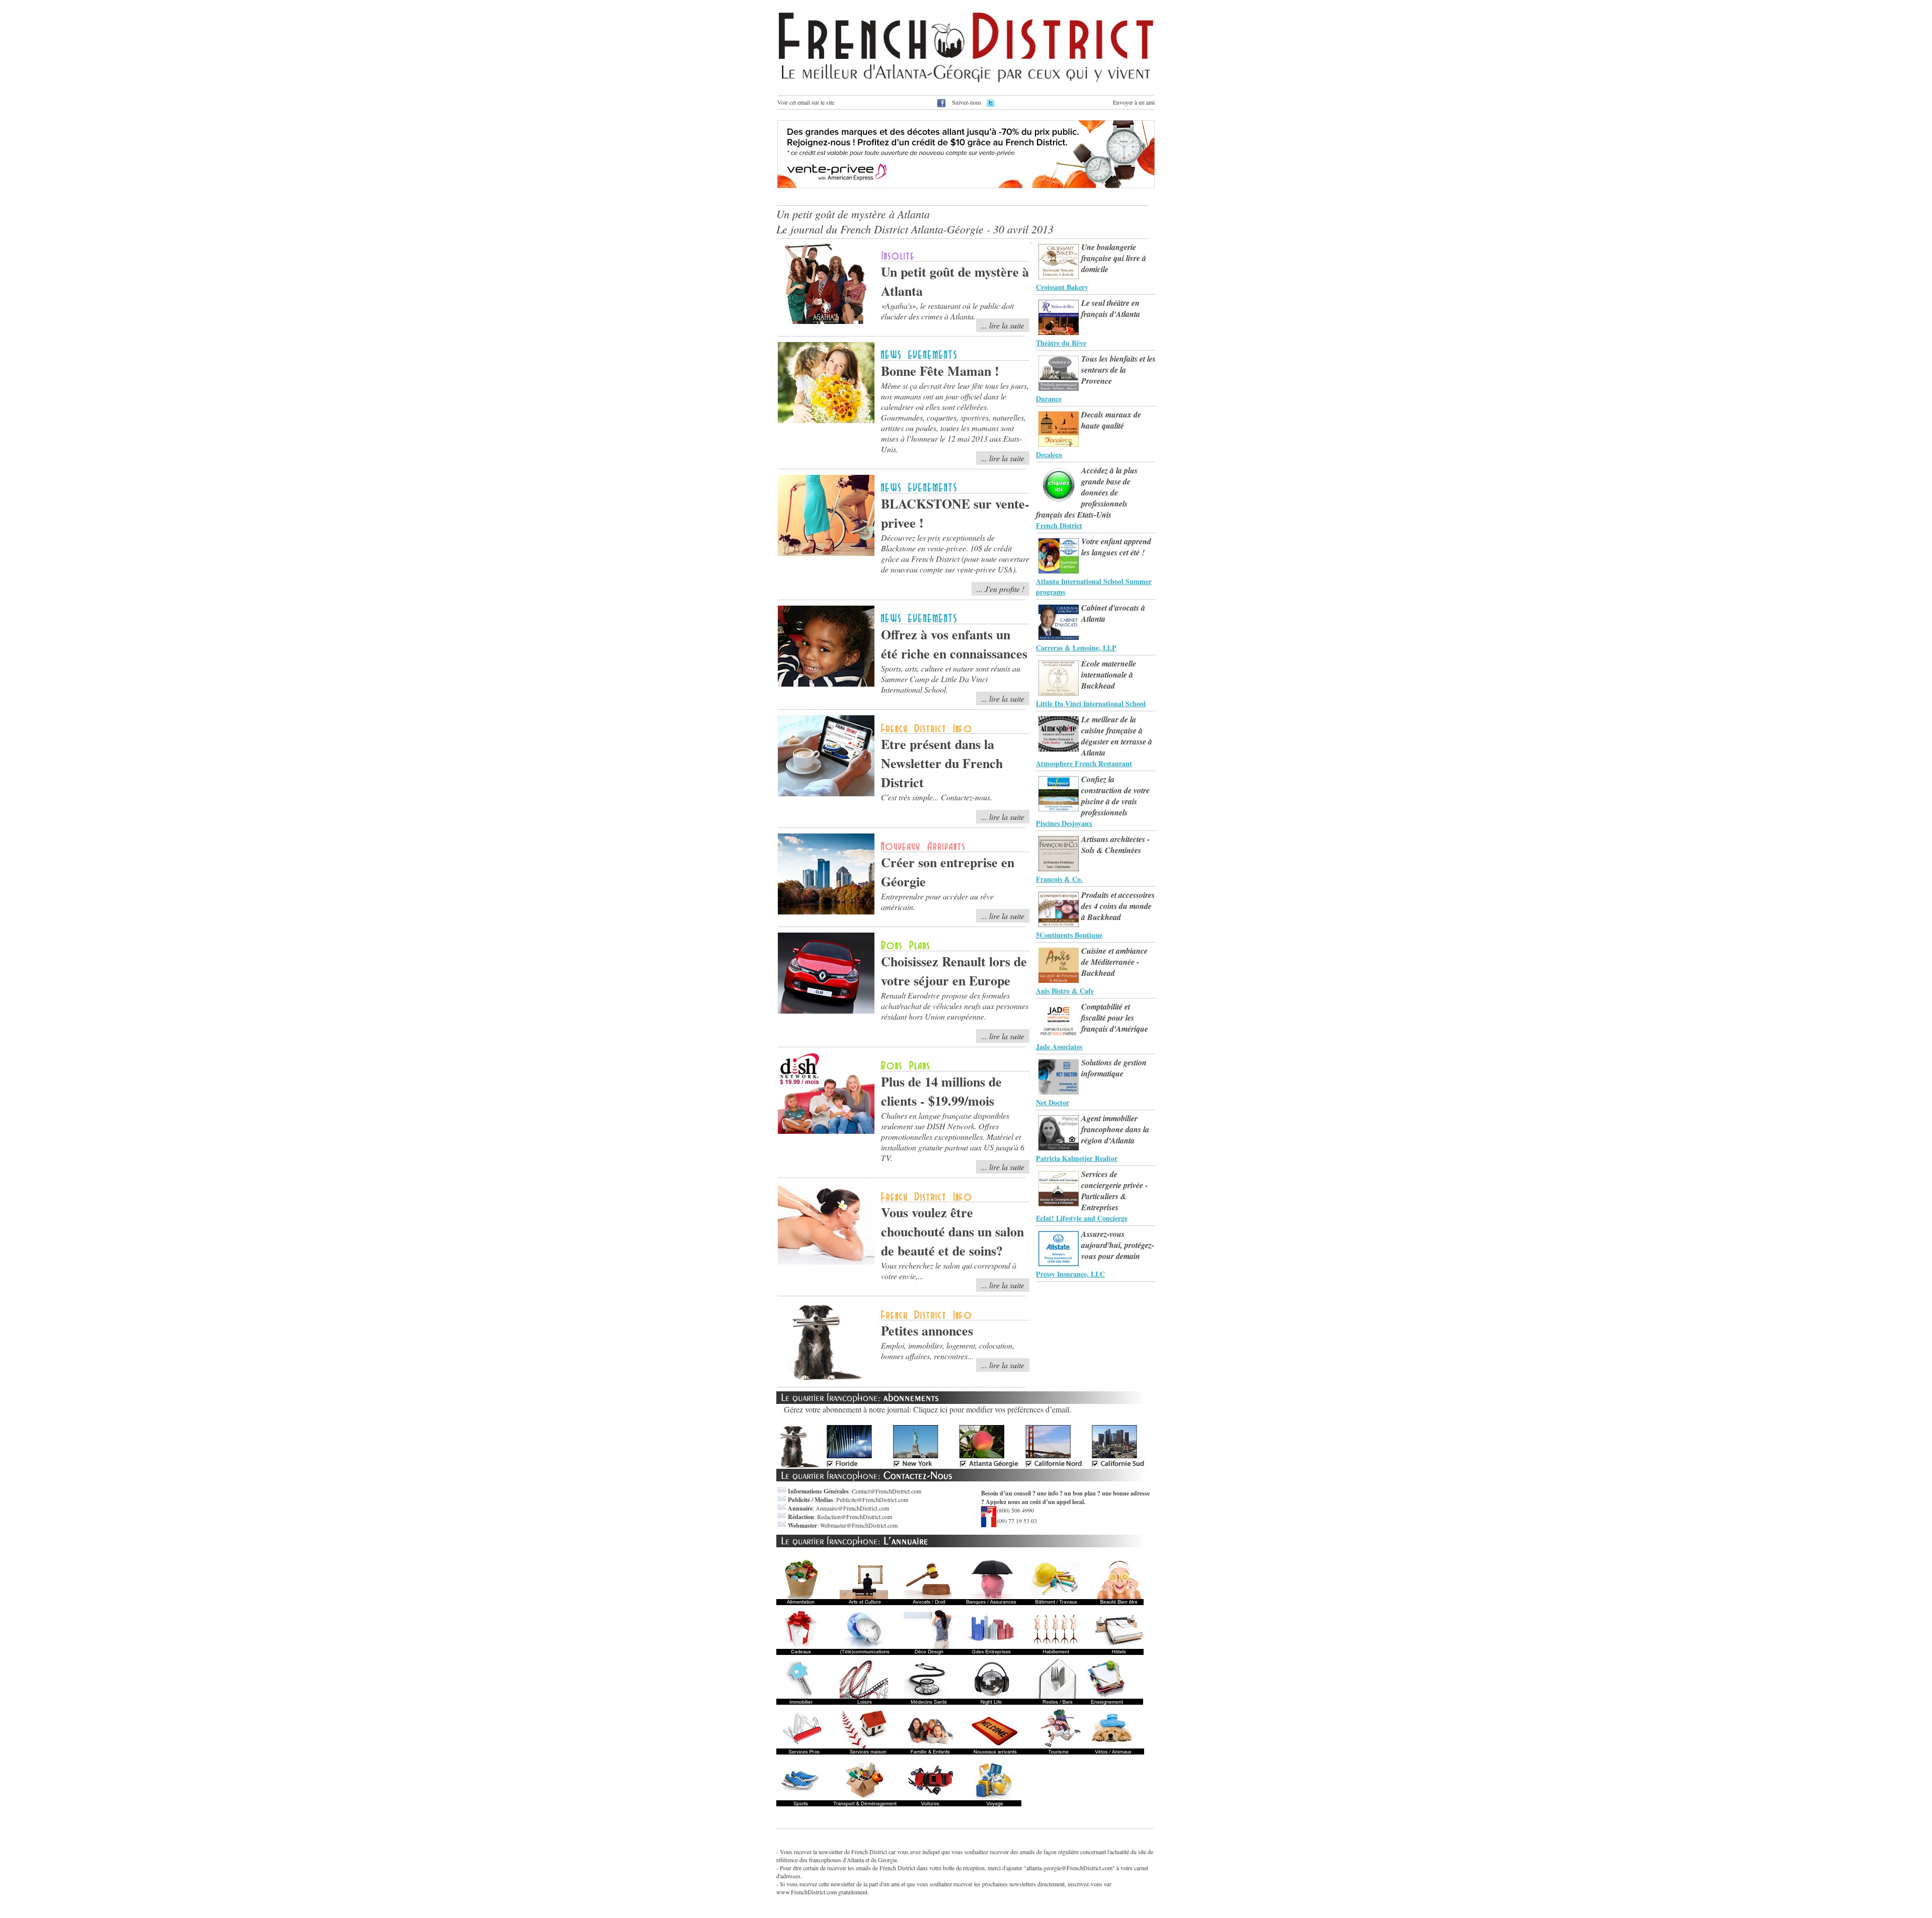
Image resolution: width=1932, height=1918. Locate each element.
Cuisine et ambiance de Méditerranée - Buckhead (1114, 962)
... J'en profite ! (1000, 589)
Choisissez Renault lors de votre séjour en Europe (954, 971)
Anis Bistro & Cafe (1065, 991)
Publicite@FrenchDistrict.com (872, 1499)
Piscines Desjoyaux (1064, 823)
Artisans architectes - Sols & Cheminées (1115, 845)
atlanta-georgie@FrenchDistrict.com (1069, 1868)
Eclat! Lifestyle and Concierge (1082, 1218)
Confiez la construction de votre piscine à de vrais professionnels (1115, 796)
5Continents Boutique (1069, 935)
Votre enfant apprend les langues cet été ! (1116, 547)
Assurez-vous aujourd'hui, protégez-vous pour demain (1118, 1245)
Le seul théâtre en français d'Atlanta (1111, 308)
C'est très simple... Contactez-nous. (937, 797)
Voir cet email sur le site (806, 102)
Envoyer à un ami (1134, 102)
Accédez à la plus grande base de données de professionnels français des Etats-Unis (1087, 492)
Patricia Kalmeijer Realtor (1077, 1158)
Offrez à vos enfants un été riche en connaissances (954, 644)
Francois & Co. (1059, 879)
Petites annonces (927, 1330)
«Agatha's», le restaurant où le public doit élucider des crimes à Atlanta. (947, 311)
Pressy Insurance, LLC (1070, 1274)
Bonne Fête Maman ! (940, 371)
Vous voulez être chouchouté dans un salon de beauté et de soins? (952, 1231)
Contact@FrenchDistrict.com (887, 1491)
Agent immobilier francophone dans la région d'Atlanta (1115, 1129)
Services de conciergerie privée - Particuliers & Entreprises (1114, 1191)
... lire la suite (1003, 325)
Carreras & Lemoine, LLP (1076, 648)
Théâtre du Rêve (1061, 343)
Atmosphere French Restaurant (1084, 763)
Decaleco (1049, 454)
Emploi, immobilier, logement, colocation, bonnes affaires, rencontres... (948, 1351)
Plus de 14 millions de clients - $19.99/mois (941, 1091)
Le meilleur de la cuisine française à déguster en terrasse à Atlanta (1117, 736)
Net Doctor (1053, 1102)
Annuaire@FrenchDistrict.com (852, 1508)
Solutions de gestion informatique (1114, 1068)
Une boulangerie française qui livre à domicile (1114, 258)
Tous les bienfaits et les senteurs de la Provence (1118, 370)
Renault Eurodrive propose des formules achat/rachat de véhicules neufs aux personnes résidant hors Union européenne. (955, 1006)
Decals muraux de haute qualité (1111, 420)
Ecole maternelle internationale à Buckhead (1109, 675)
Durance (1049, 399)
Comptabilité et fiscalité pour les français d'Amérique (1115, 1018)
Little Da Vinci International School (1091, 703)
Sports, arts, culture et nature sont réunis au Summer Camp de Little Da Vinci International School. (951, 679)
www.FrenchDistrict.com (807, 1892)
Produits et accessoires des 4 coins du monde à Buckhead (1118, 906)
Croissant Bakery (1062, 287)
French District (1059, 525)
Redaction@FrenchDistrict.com (855, 1517)
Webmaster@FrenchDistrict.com (859, 1525)
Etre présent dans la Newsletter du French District (942, 763)
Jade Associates (1059, 1047)
